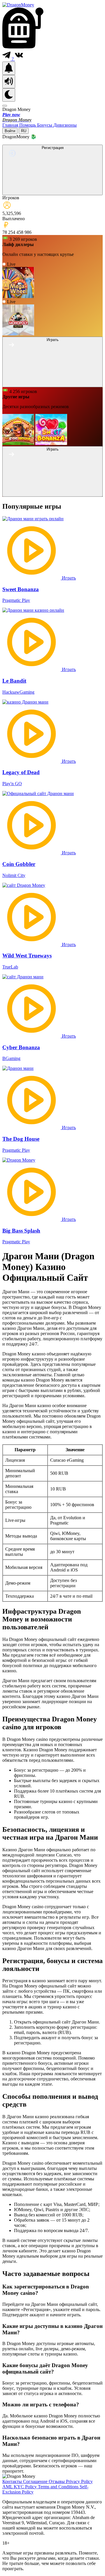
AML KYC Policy (20, 2487)
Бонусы (45, 125)
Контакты (13, 2481)
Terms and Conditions (59, 2487)
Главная (11, 125)
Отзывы (57, 2481)
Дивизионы (65, 125)
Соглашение (36, 2481)
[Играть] (52, 384)
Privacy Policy (79, 2481)
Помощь (28, 125)
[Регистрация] (52, 192)
